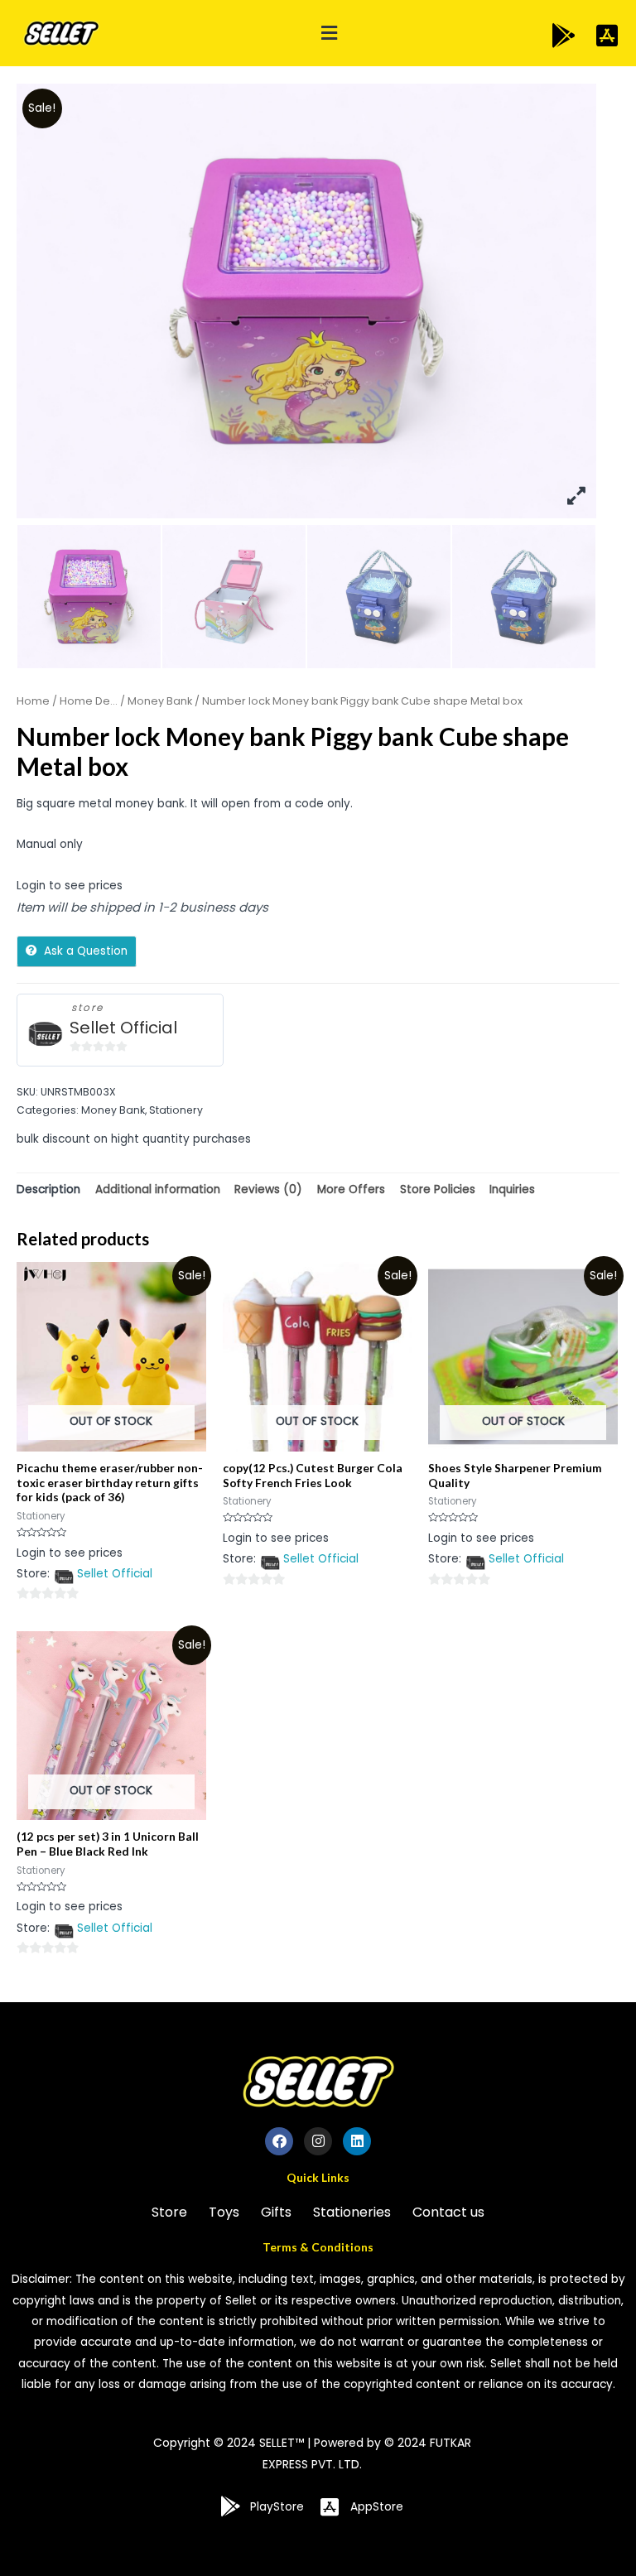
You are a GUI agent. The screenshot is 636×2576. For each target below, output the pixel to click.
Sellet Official (123, 1028)
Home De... (89, 701)
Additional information (158, 1189)
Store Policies (438, 1189)
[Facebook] (279, 2141)
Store (169, 2212)
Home (33, 701)
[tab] (48, 1189)
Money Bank (160, 701)
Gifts (276, 2212)
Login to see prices (70, 886)
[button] (329, 34)
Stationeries (352, 2212)
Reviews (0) (268, 1189)
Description (48, 1189)
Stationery (176, 1110)
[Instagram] (318, 2141)
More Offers (351, 1189)
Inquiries (512, 1189)
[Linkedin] (357, 2141)
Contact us (448, 2212)
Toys (224, 2212)
